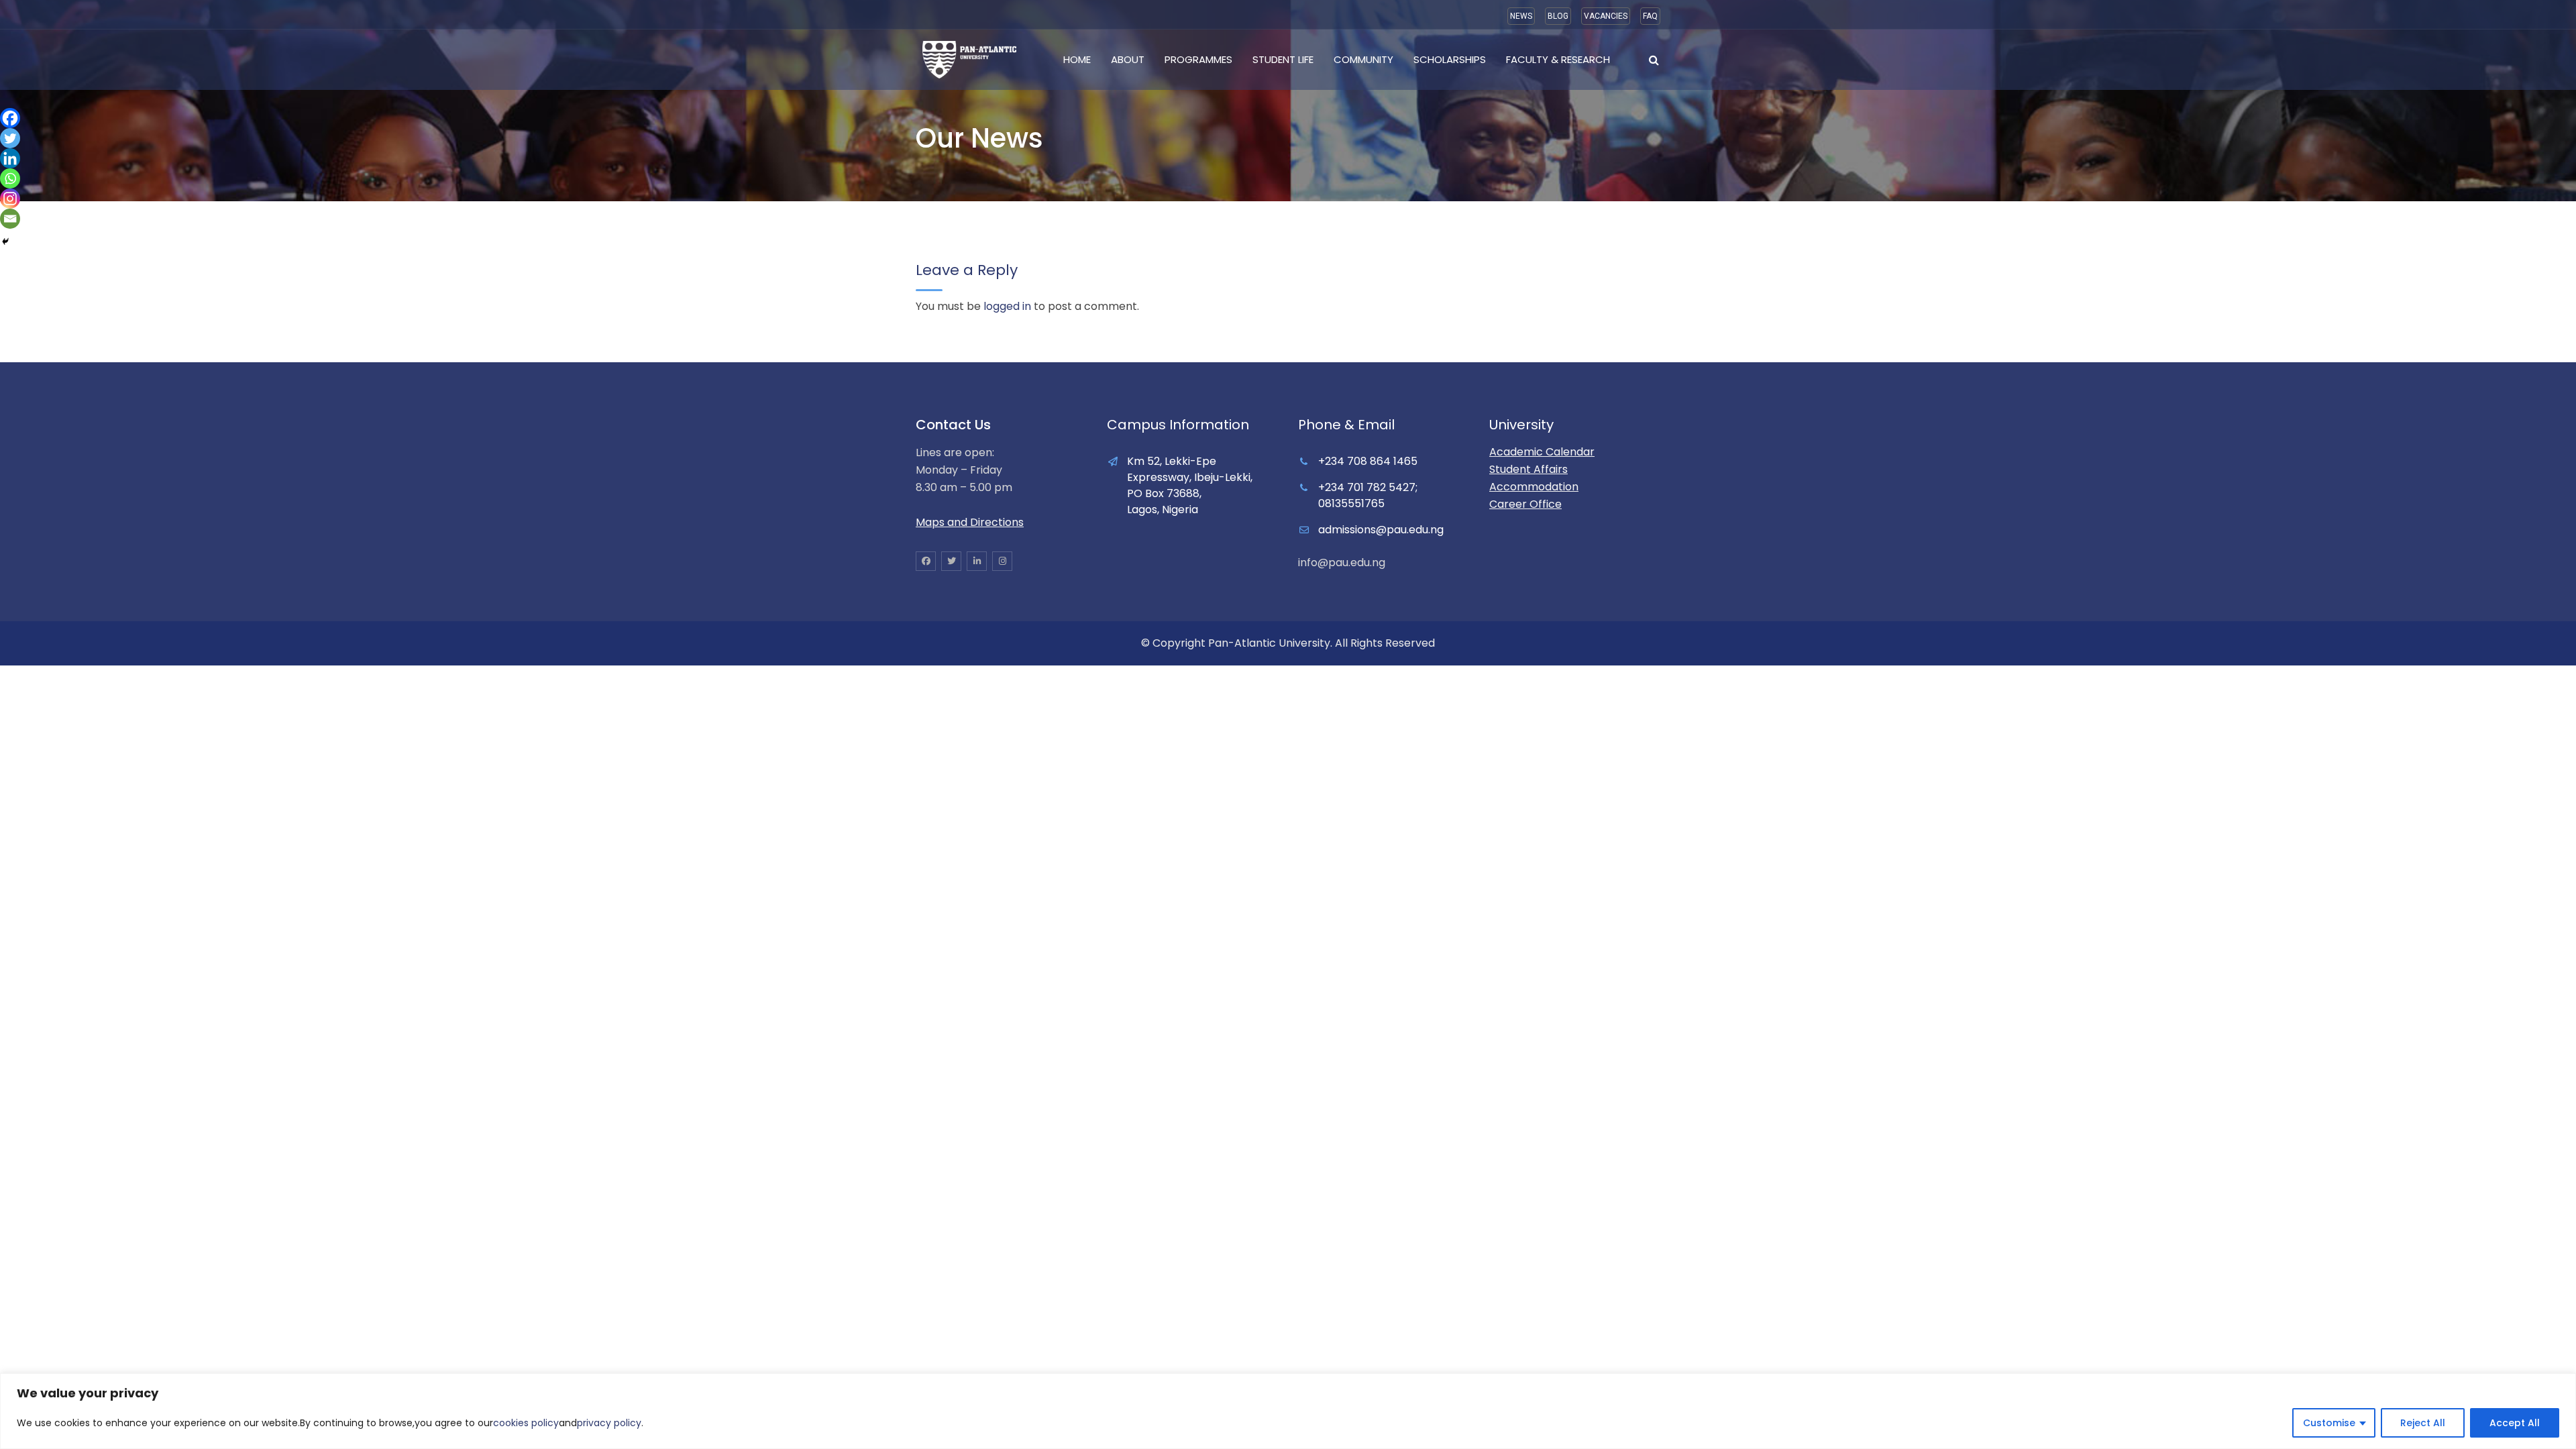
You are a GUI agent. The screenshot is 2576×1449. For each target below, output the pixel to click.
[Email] (10, 219)
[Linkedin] (10, 158)
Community (1363, 59)
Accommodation (1534, 487)
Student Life (1283, 59)
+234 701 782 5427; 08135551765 (1368, 495)
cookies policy (526, 1423)
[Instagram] (10, 199)
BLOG (1558, 16)
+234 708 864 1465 (1368, 461)
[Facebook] (10, 118)
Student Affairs (1528, 469)
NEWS (1521, 16)
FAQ (1650, 16)
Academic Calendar (1542, 452)
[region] (1288, 1411)
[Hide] (5, 241)
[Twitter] (10, 138)
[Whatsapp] (10, 178)
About (1128, 59)
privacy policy (609, 1423)
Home (1077, 59)
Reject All (2423, 1423)
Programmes (1198, 59)
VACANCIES (1606, 16)
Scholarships (1450, 59)
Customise (2329, 1423)
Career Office (1525, 504)
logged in (1007, 306)
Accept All (2515, 1423)
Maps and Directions (970, 522)
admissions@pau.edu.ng (1381, 530)
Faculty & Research (1558, 59)
